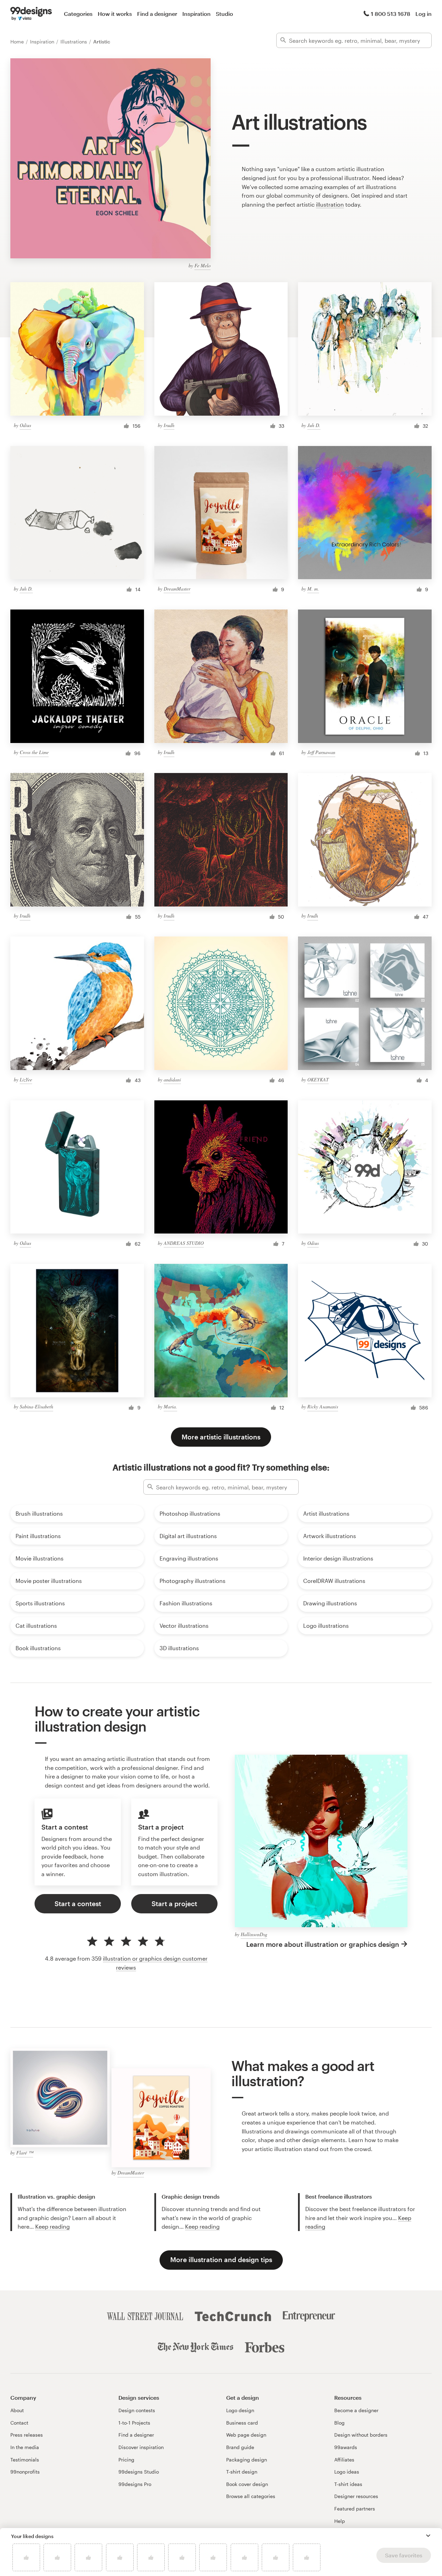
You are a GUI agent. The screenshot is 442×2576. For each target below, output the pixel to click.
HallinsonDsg (254, 1934)
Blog (339, 2423)
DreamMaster (177, 589)
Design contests (137, 2410)
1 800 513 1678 (391, 14)
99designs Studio (139, 2472)
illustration (330, 204)
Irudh (169, 425)
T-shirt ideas (348, 2484)
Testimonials (25, 2460)
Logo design (240, 2410)
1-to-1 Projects (134, 2423)
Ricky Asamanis (323, 1406)
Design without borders (361, 2435)
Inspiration (196, 14)
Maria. (170, 1406)
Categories (78, 14)
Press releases (27, 2435)
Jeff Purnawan (321, 752)
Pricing (126, 2460)
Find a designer (157, 14)
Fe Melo (203, 265)
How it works (115, 14)
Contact (19, 2423)
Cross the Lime (34, 752)
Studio (224, 14)
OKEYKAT (318, 1079)
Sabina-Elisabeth (36, 1406)
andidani (172, 1079)
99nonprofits (25, 2472)
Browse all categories (251, 2496)
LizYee (26, 1079)
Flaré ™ (25, 2153)
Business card (242, 2423)
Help (340, 2521)
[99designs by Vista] (31, 14)
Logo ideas (347, 2472)
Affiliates (344, 2460)
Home (18, 42)
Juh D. (314, 425)
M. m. (313, 589)
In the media (25, 2447)
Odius (25, 425)
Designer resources (356, 2496)
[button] (428, 2536)
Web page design (246, 2435)
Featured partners (355, 2509)
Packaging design (247, 2460)
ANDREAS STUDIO (184, 1243)
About (17, 2410)
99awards (346, 2447)
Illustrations (74, 42)
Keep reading (52, 2226)
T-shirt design (242, 2472)
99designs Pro (135, 2484)
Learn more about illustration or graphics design (323, 1944)
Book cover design (247, 2484)
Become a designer (356, 2410)
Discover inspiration (141, 2447)
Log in (424, 14)
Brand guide (240, 2447)
